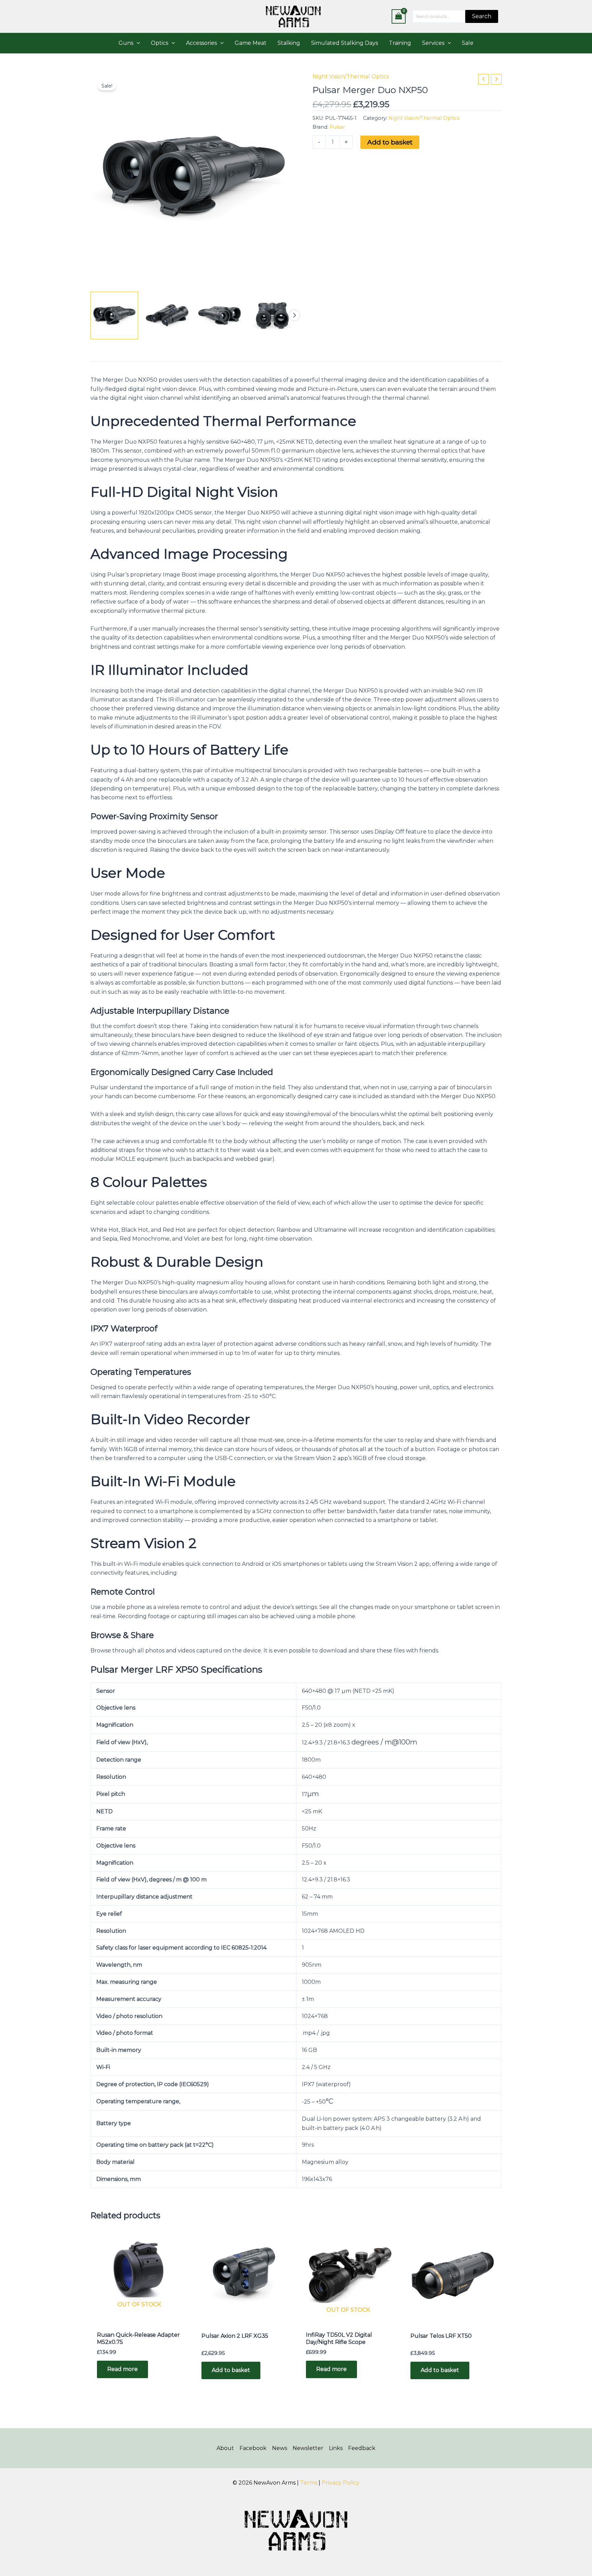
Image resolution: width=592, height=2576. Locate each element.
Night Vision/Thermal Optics (351, 77)
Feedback (362, 2448)
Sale (468, 43)
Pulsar (337, 127)
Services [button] (433, 43)
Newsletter (308, 2448)
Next (294, 315)
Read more (122, 2369)
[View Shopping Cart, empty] (399, 16)
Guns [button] (126, 43)
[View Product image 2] (167, 315)
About (225, 2448)
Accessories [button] (201, 43)
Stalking (289, 43)
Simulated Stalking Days (344, 43)
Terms (309, 2483)
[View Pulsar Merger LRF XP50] (114, 315)
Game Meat (251, 43)
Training (400, 43)
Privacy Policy (341, 2483)
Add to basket (390, 142)
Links (336, 2448)
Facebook (253, 2448)
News (280, 2448)
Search (482, 16)
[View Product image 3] (220, 315)
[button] (137, 43)
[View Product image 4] (272, 315)
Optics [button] (159, 43)
